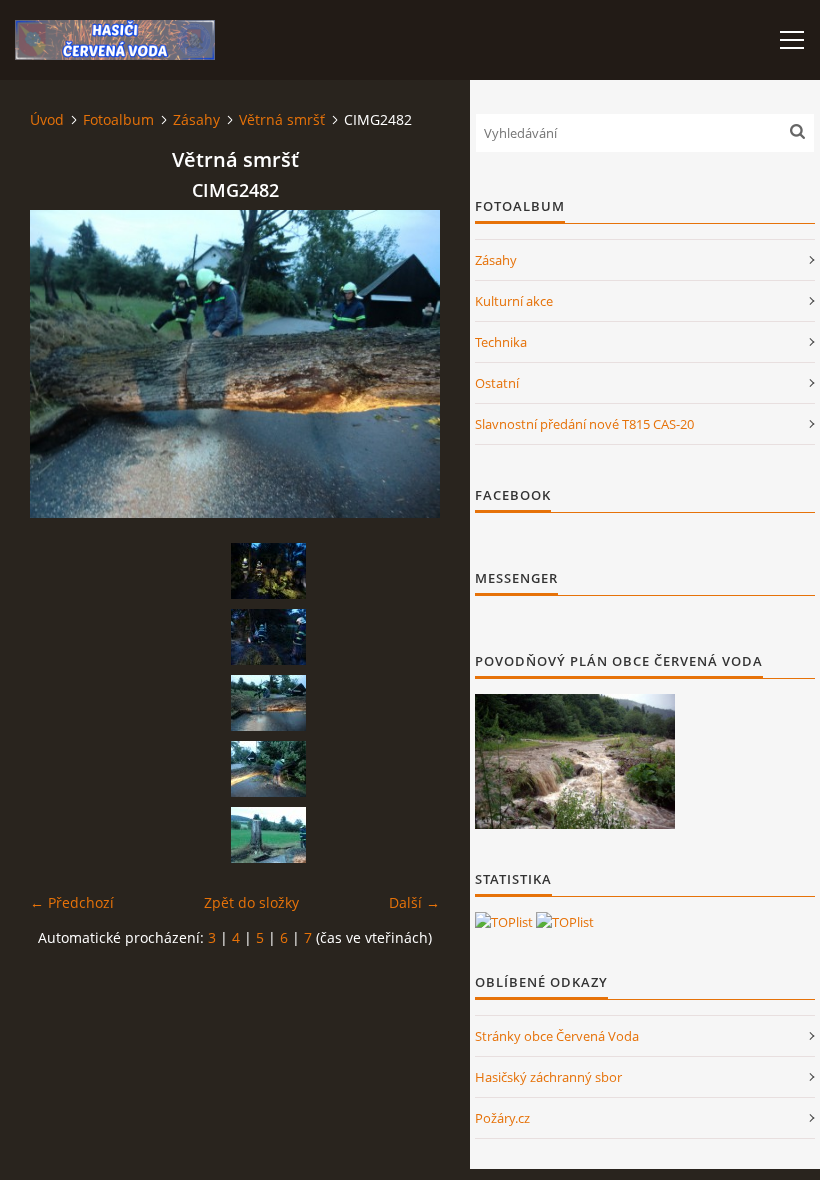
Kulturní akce (514, 301)
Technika (501, 342)
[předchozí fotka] (62, 364)
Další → (414, 902)
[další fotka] (407, 364)
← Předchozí (72, 902)
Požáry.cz (502, 1118)
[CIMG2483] (268, 769)
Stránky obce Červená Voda (557, 1036)
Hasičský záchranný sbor (548, 1077)
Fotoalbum (118, 119)
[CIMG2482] (268, 703)
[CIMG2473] (268, 637)
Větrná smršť (282, 119)
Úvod (47, 119)
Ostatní (497, 383)
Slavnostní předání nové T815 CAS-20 (584, 424)
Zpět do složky (251, 902)
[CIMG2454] (268, 571)
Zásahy (196, 119)
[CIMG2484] (268, 835)
